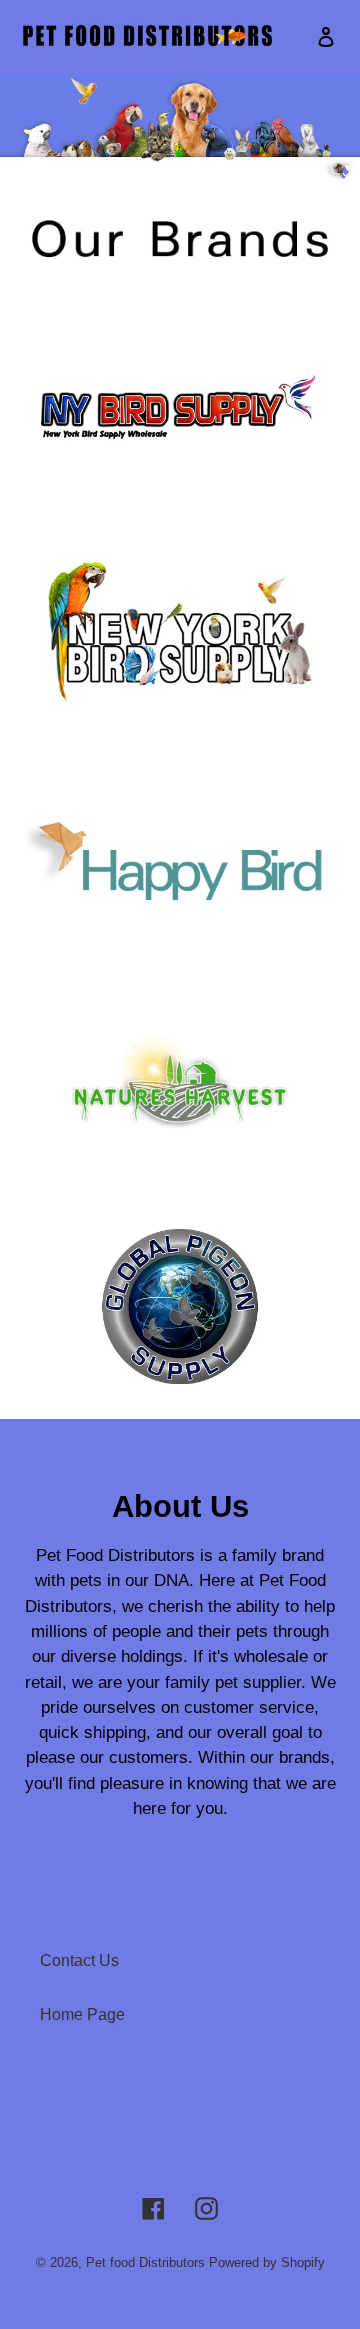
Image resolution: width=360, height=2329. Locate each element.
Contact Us (79, 1960)
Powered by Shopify (267, 2262)
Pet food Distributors (145, 2262)
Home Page (82, 2014)
